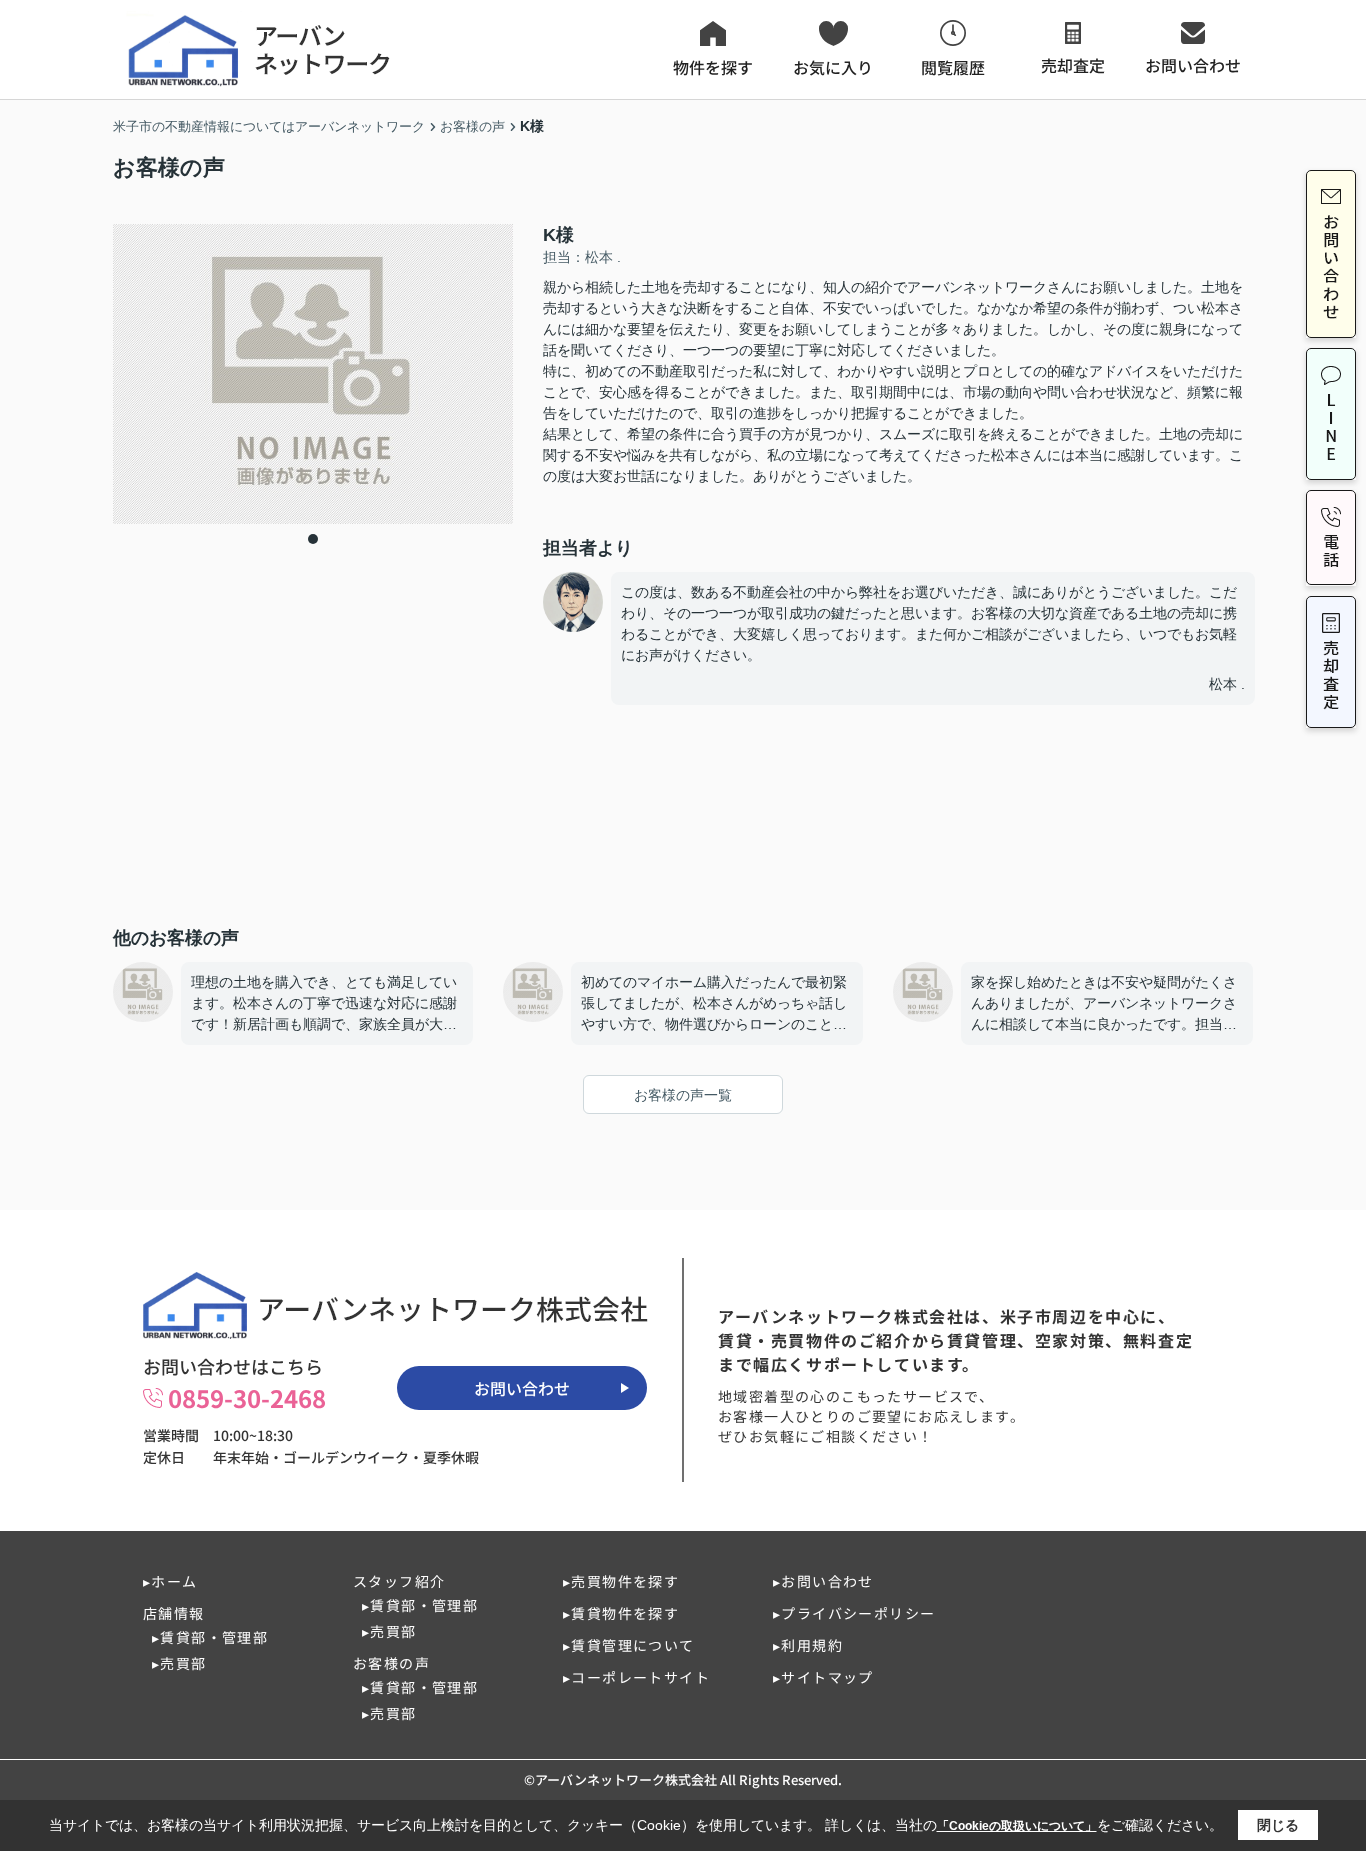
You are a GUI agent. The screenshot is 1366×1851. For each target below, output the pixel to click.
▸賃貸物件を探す (621, 1613)
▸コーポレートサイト (636, 1677)
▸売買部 (179, 1663)
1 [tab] (313, 539)
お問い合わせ (522, 1388)
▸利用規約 (808, 1645)
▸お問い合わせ (823, 1581)
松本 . (1227, 684)
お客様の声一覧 (683, 1095)
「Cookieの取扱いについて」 (1017, 1826)
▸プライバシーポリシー (854, 1613)
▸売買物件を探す (621, 1581)
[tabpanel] (313, 374)
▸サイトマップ (823, 1677)
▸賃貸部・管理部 (210, 1637)
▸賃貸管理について (629, 1645)
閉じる (1278, 1825)
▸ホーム (170, 1581)
